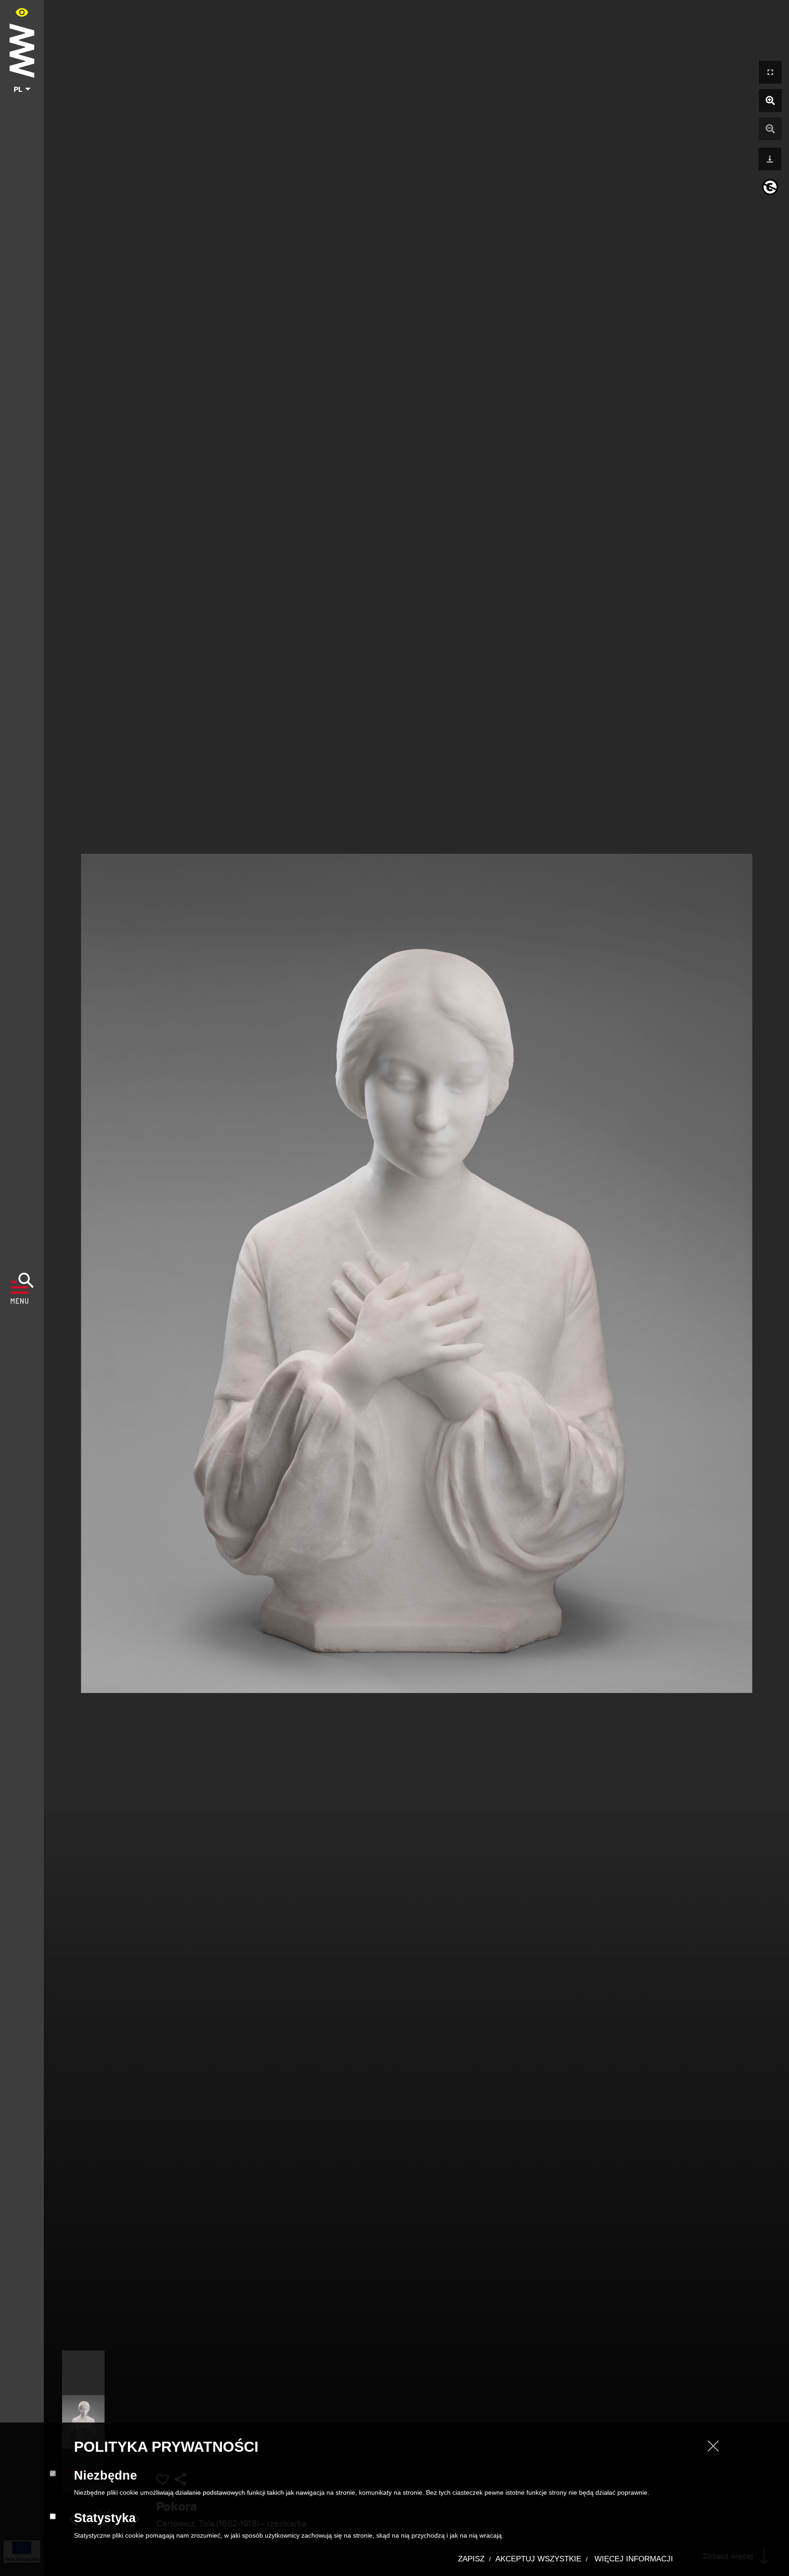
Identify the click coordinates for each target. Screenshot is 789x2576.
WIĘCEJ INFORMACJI (633, 2559)
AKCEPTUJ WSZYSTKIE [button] (538, 2559)
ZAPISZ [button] (471, 2559)
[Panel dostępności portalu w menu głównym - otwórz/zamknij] (22, 12)
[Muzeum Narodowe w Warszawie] (22, 49)
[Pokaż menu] (22, 1288)
